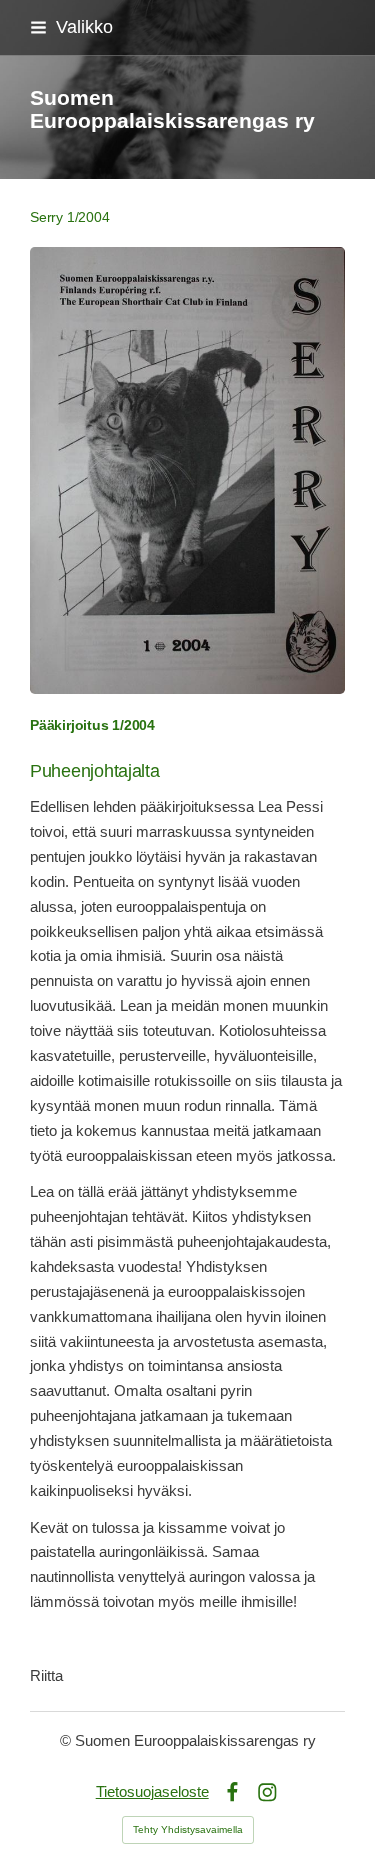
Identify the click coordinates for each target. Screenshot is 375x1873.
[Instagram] (267, 1792)
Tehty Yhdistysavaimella (188, 1829)
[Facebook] (232, 1792)
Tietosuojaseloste (152, 1792)
